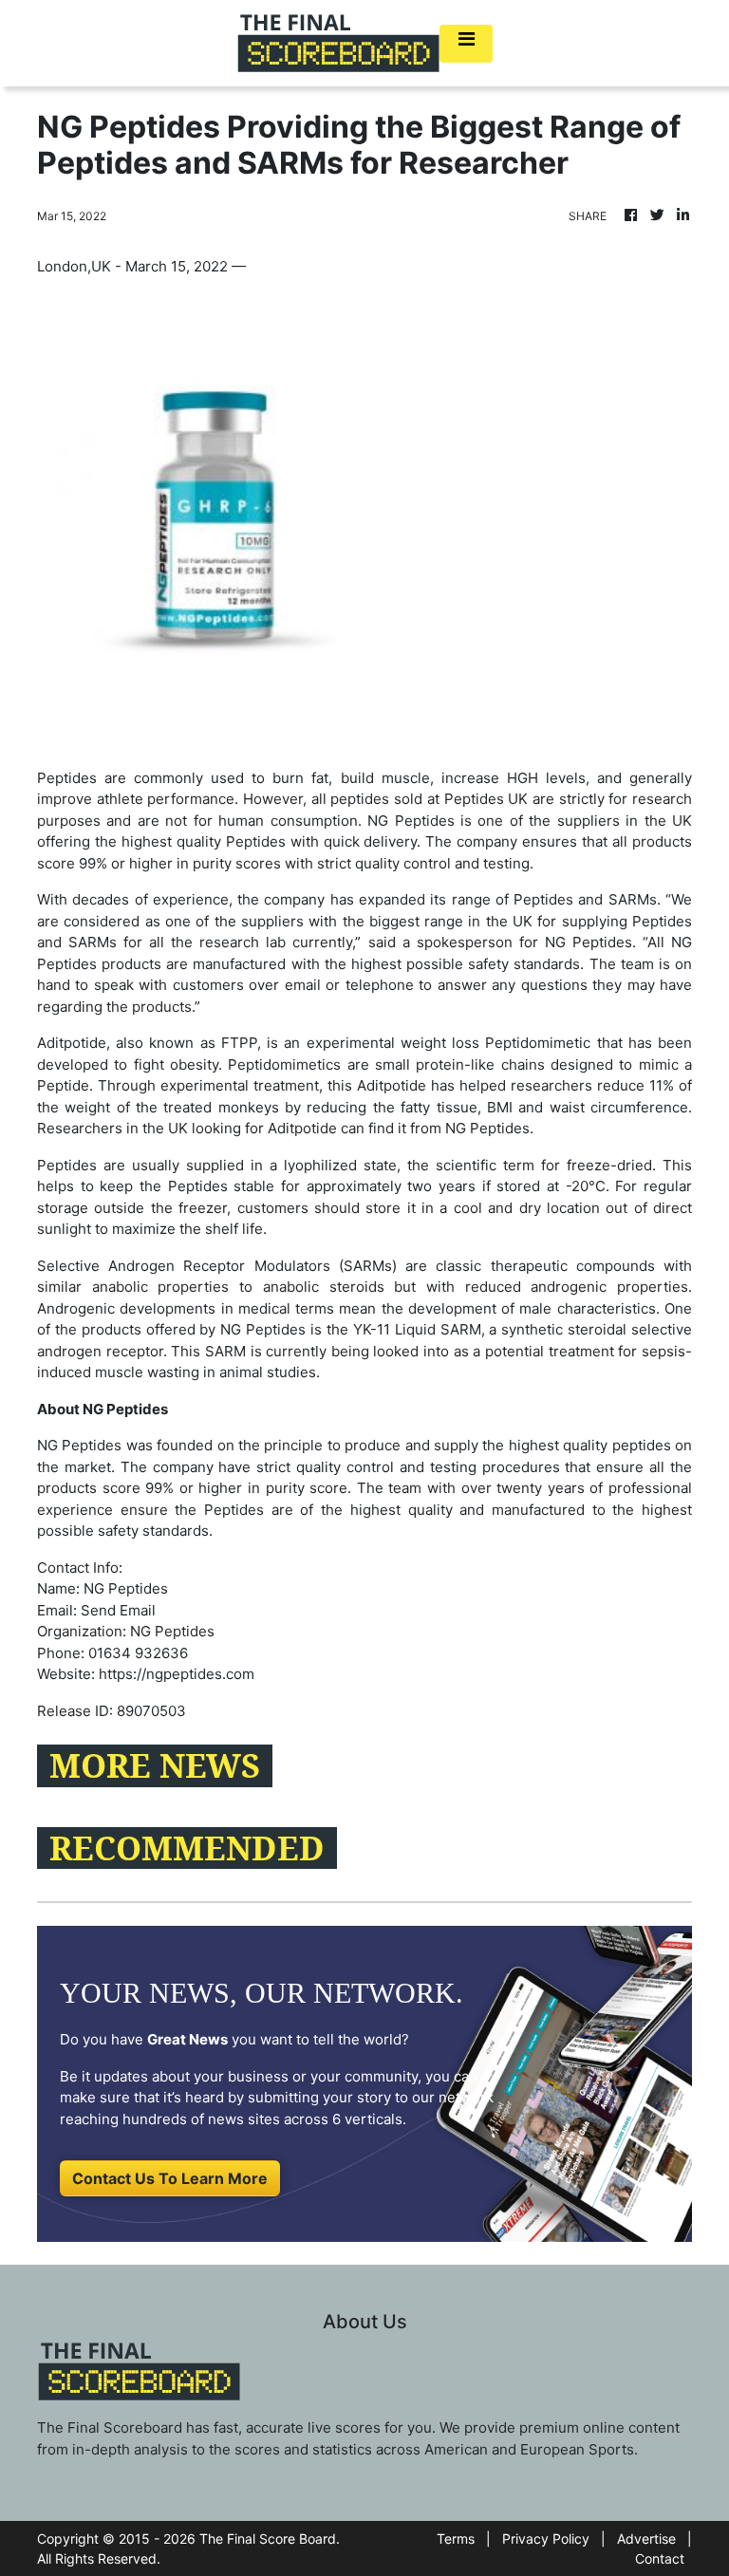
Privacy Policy (546, 2539)
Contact (660, 2558)
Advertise (646, 2539)
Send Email (118, 1610)
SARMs (633, 899)
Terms (456, 2539)
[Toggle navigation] (466, 44)
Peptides (67, 778)
